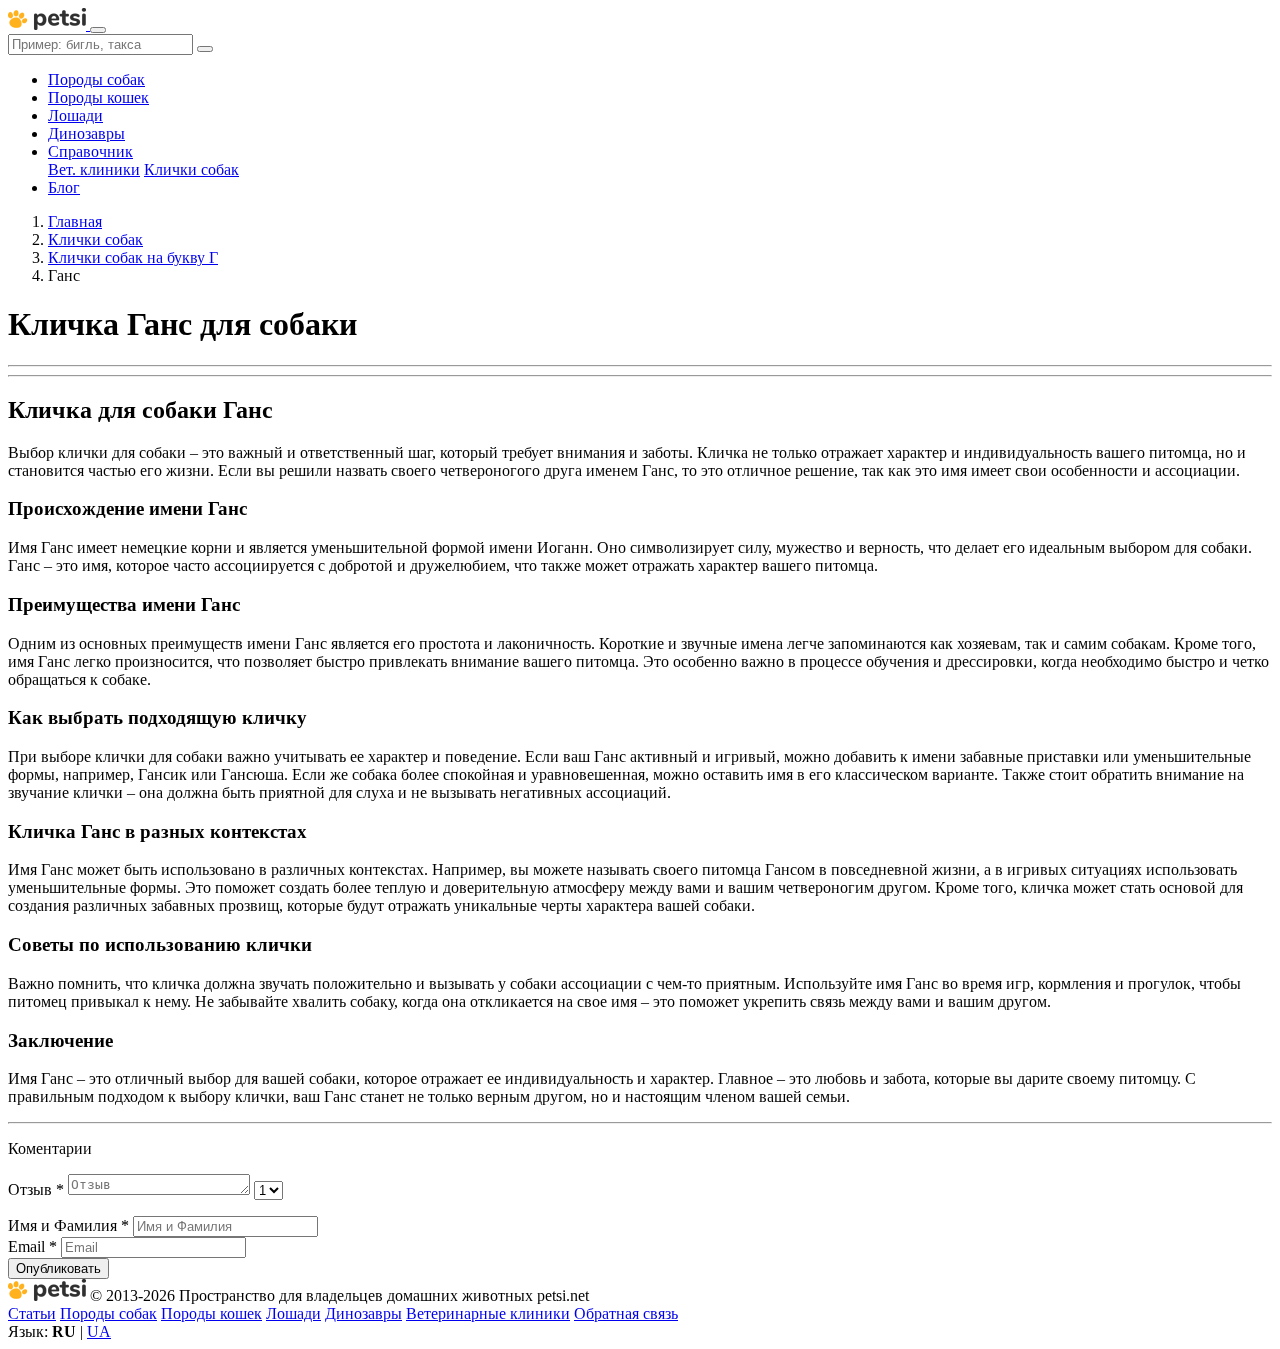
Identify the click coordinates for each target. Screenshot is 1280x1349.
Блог (64, 187)
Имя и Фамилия (68, 1225)
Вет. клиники (94, 169)
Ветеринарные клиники (488, 1313)
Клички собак (191, 169)
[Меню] (98, 30)
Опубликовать (58, 1268)
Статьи (32, 1313)
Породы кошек (98, 97)
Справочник (90, 151)
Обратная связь (626, 1313)
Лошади (75, 115)
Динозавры (86, 133)
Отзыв (36, 1189)
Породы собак (96, 79)
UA (99, 1331)
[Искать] (205, 49)
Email (32, 1246)
